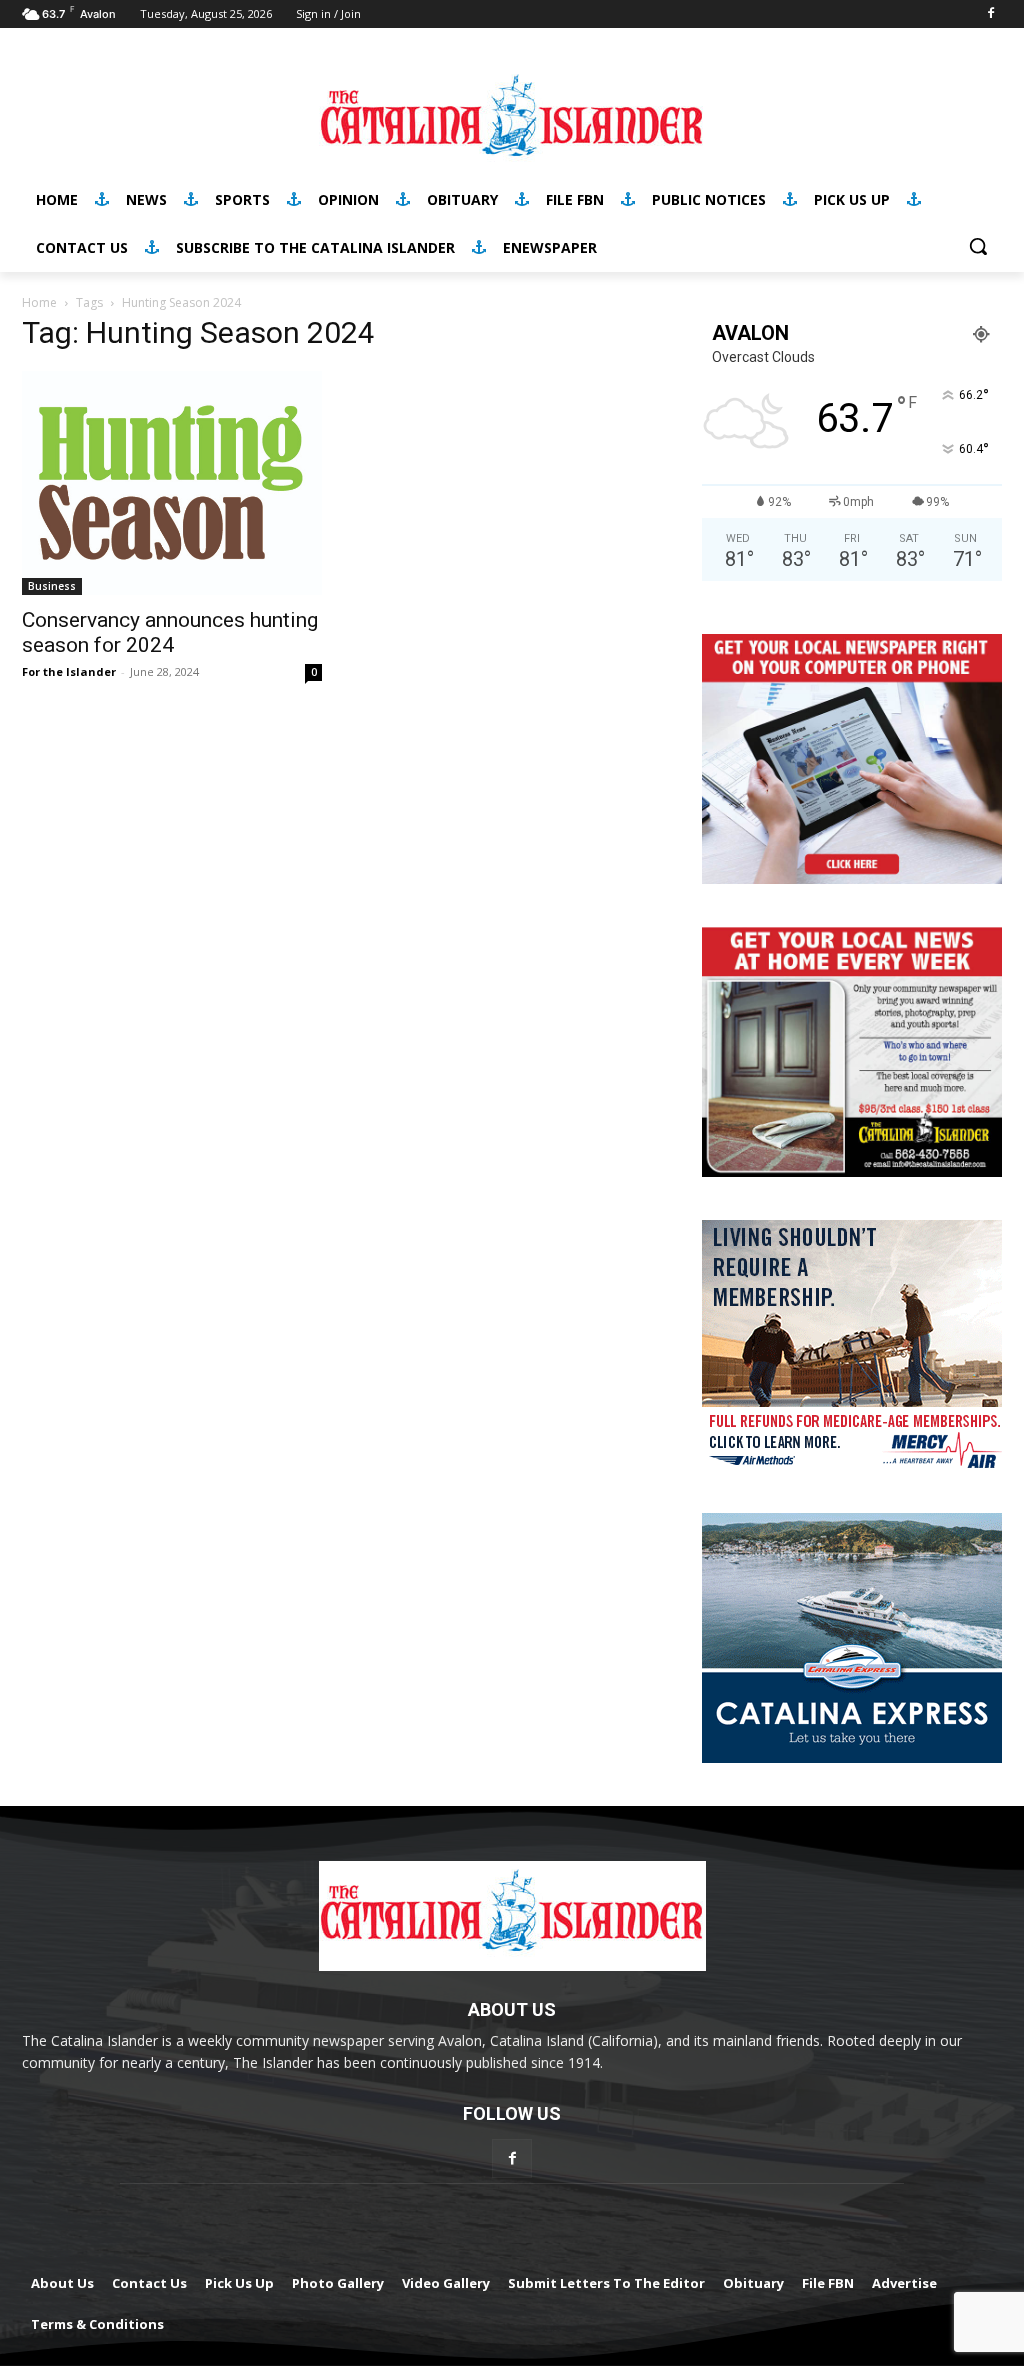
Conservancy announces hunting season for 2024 (170, 632)
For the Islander (69, 671)
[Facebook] (990, 14)
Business (52, 586)
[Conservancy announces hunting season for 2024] (172, 483)
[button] (978, 246)
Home (39, 302)
